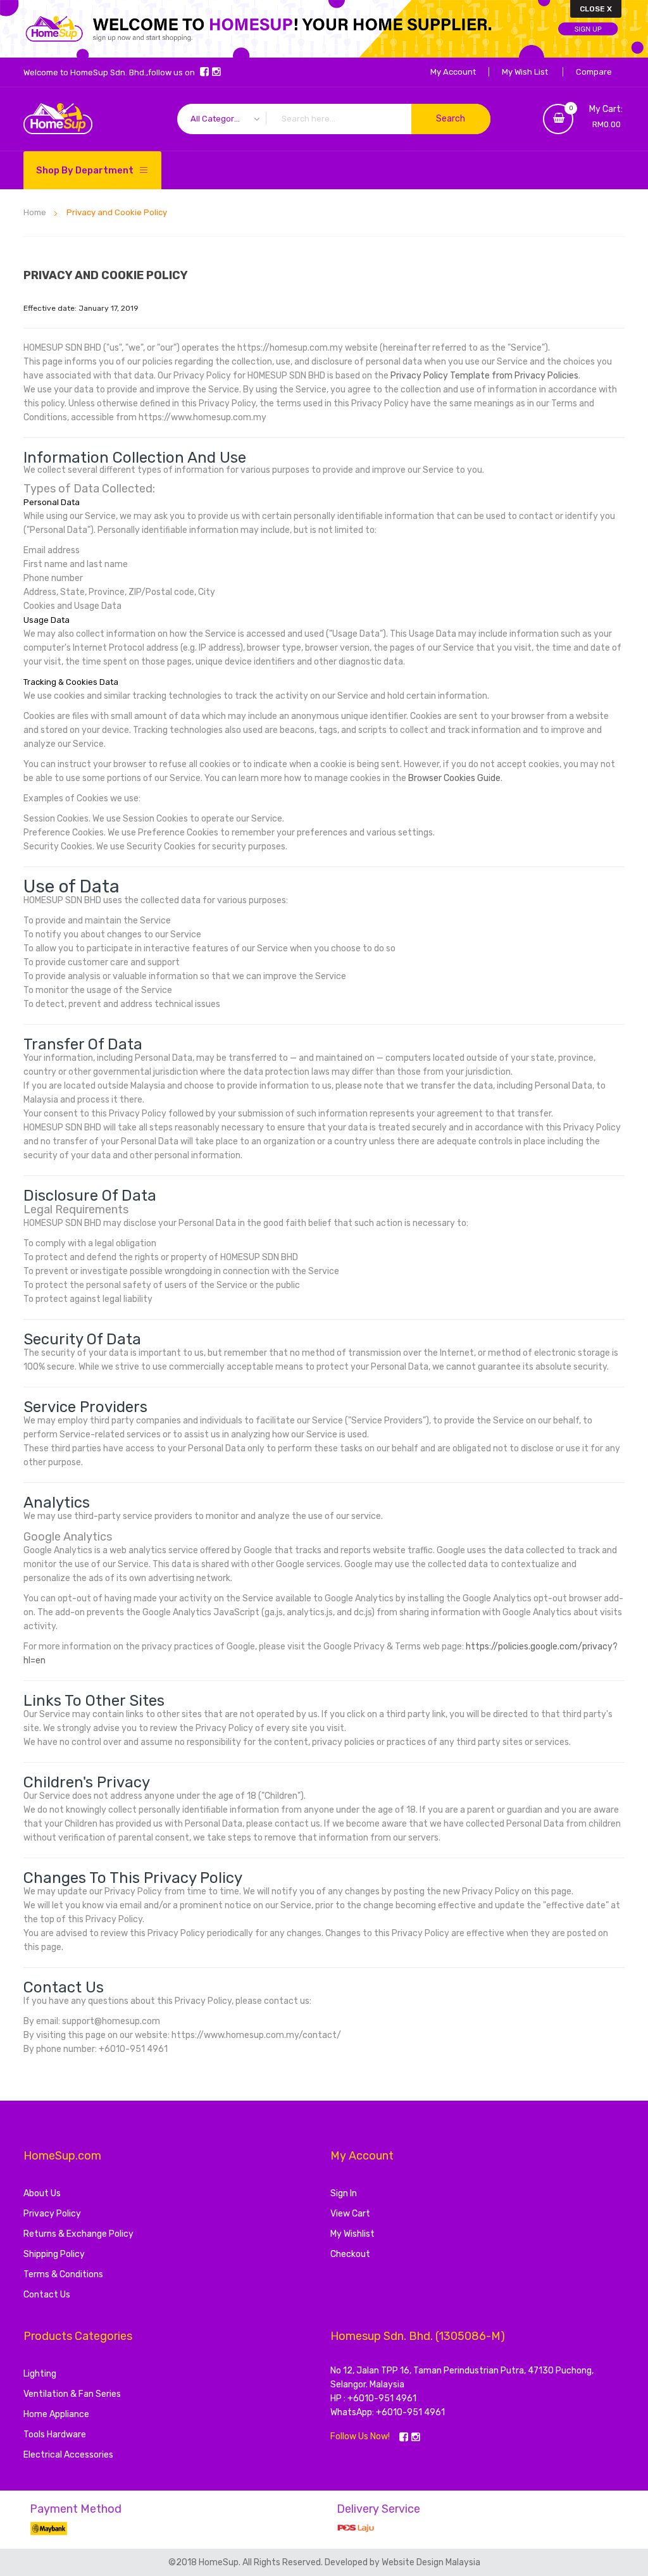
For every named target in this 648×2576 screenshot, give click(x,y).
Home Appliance (56, 2414)
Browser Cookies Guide (454, 778)
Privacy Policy (52, 2214)
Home (36, 212)
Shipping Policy (54, 2254)
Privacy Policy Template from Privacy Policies (484, 376)
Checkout (350, 2254)
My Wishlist (352, 2234)
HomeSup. (221, 2562)
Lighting (40, 2374)
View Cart (350, 2214)
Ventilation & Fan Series (72, 2394)
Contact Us (47, 2295)
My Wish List (525, 72)
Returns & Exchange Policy (78, 2234)
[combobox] (334, 119)
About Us (42, 2193)
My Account (453, 72)
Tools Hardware (55, 2435)
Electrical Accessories (68, 2455)
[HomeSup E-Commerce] (58, 119)
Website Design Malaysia (431, 2562)
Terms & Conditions (63, 2274)
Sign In (344, 2193)
